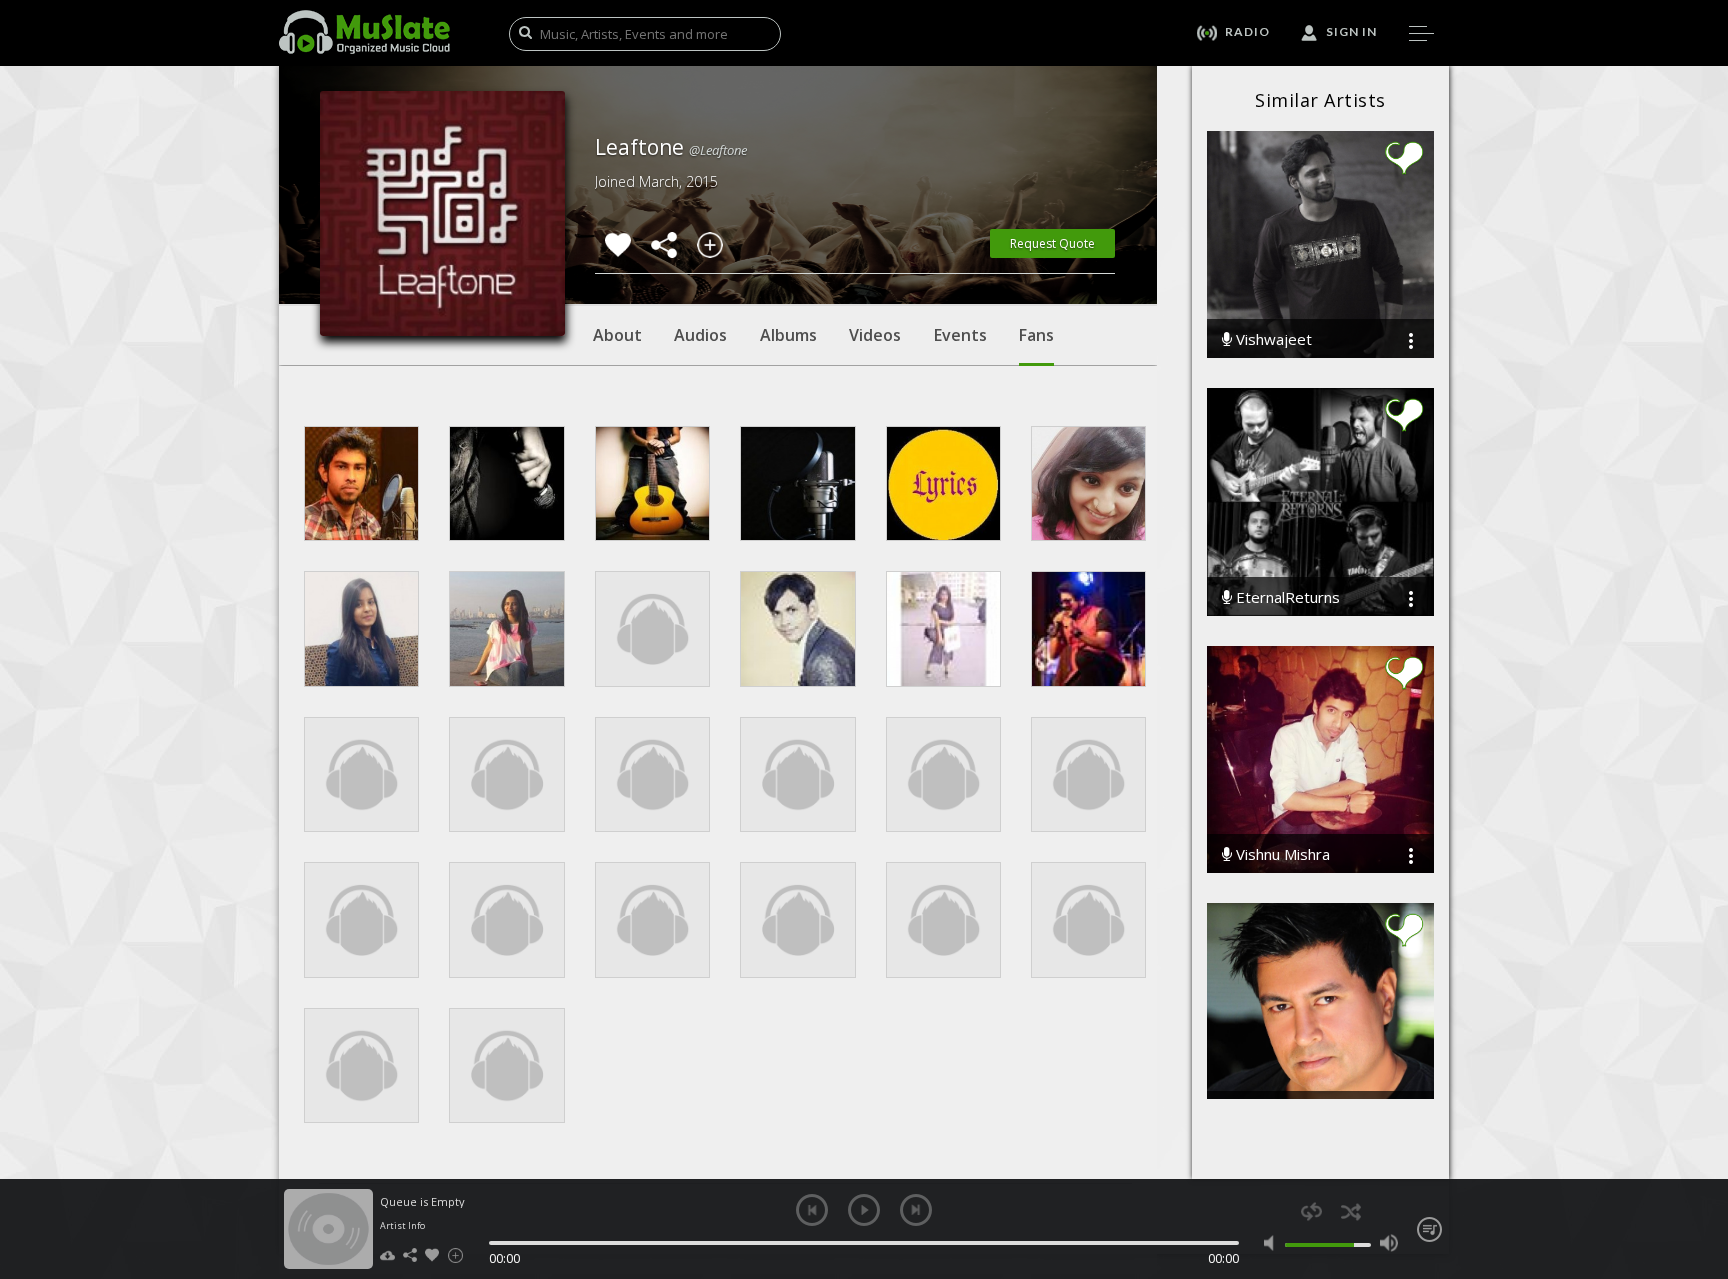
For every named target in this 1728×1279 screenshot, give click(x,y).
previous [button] (812, 1210)
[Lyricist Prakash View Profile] (943, 483)
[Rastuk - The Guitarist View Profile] (652, 483)
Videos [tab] (875, 335)
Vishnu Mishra (1281, 854)
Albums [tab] (788, 335)
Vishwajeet (1272, 339)
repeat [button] (1311, 1211)
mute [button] (1273, 1243)
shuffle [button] (1350, 1211)
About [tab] (617, 335)
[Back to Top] (1698, 1149)
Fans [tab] (1036, 335)
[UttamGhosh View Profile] (361, 483)
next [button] (916, 1210)
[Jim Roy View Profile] (797, 483)
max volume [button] (1388, 1243)
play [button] (864, 1210)
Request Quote (1052, 243)
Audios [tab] (700, 335)
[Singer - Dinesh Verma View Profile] (506, 483)
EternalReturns (1286, 597)
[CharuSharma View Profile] (1088, 483)
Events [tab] (960, 335)
